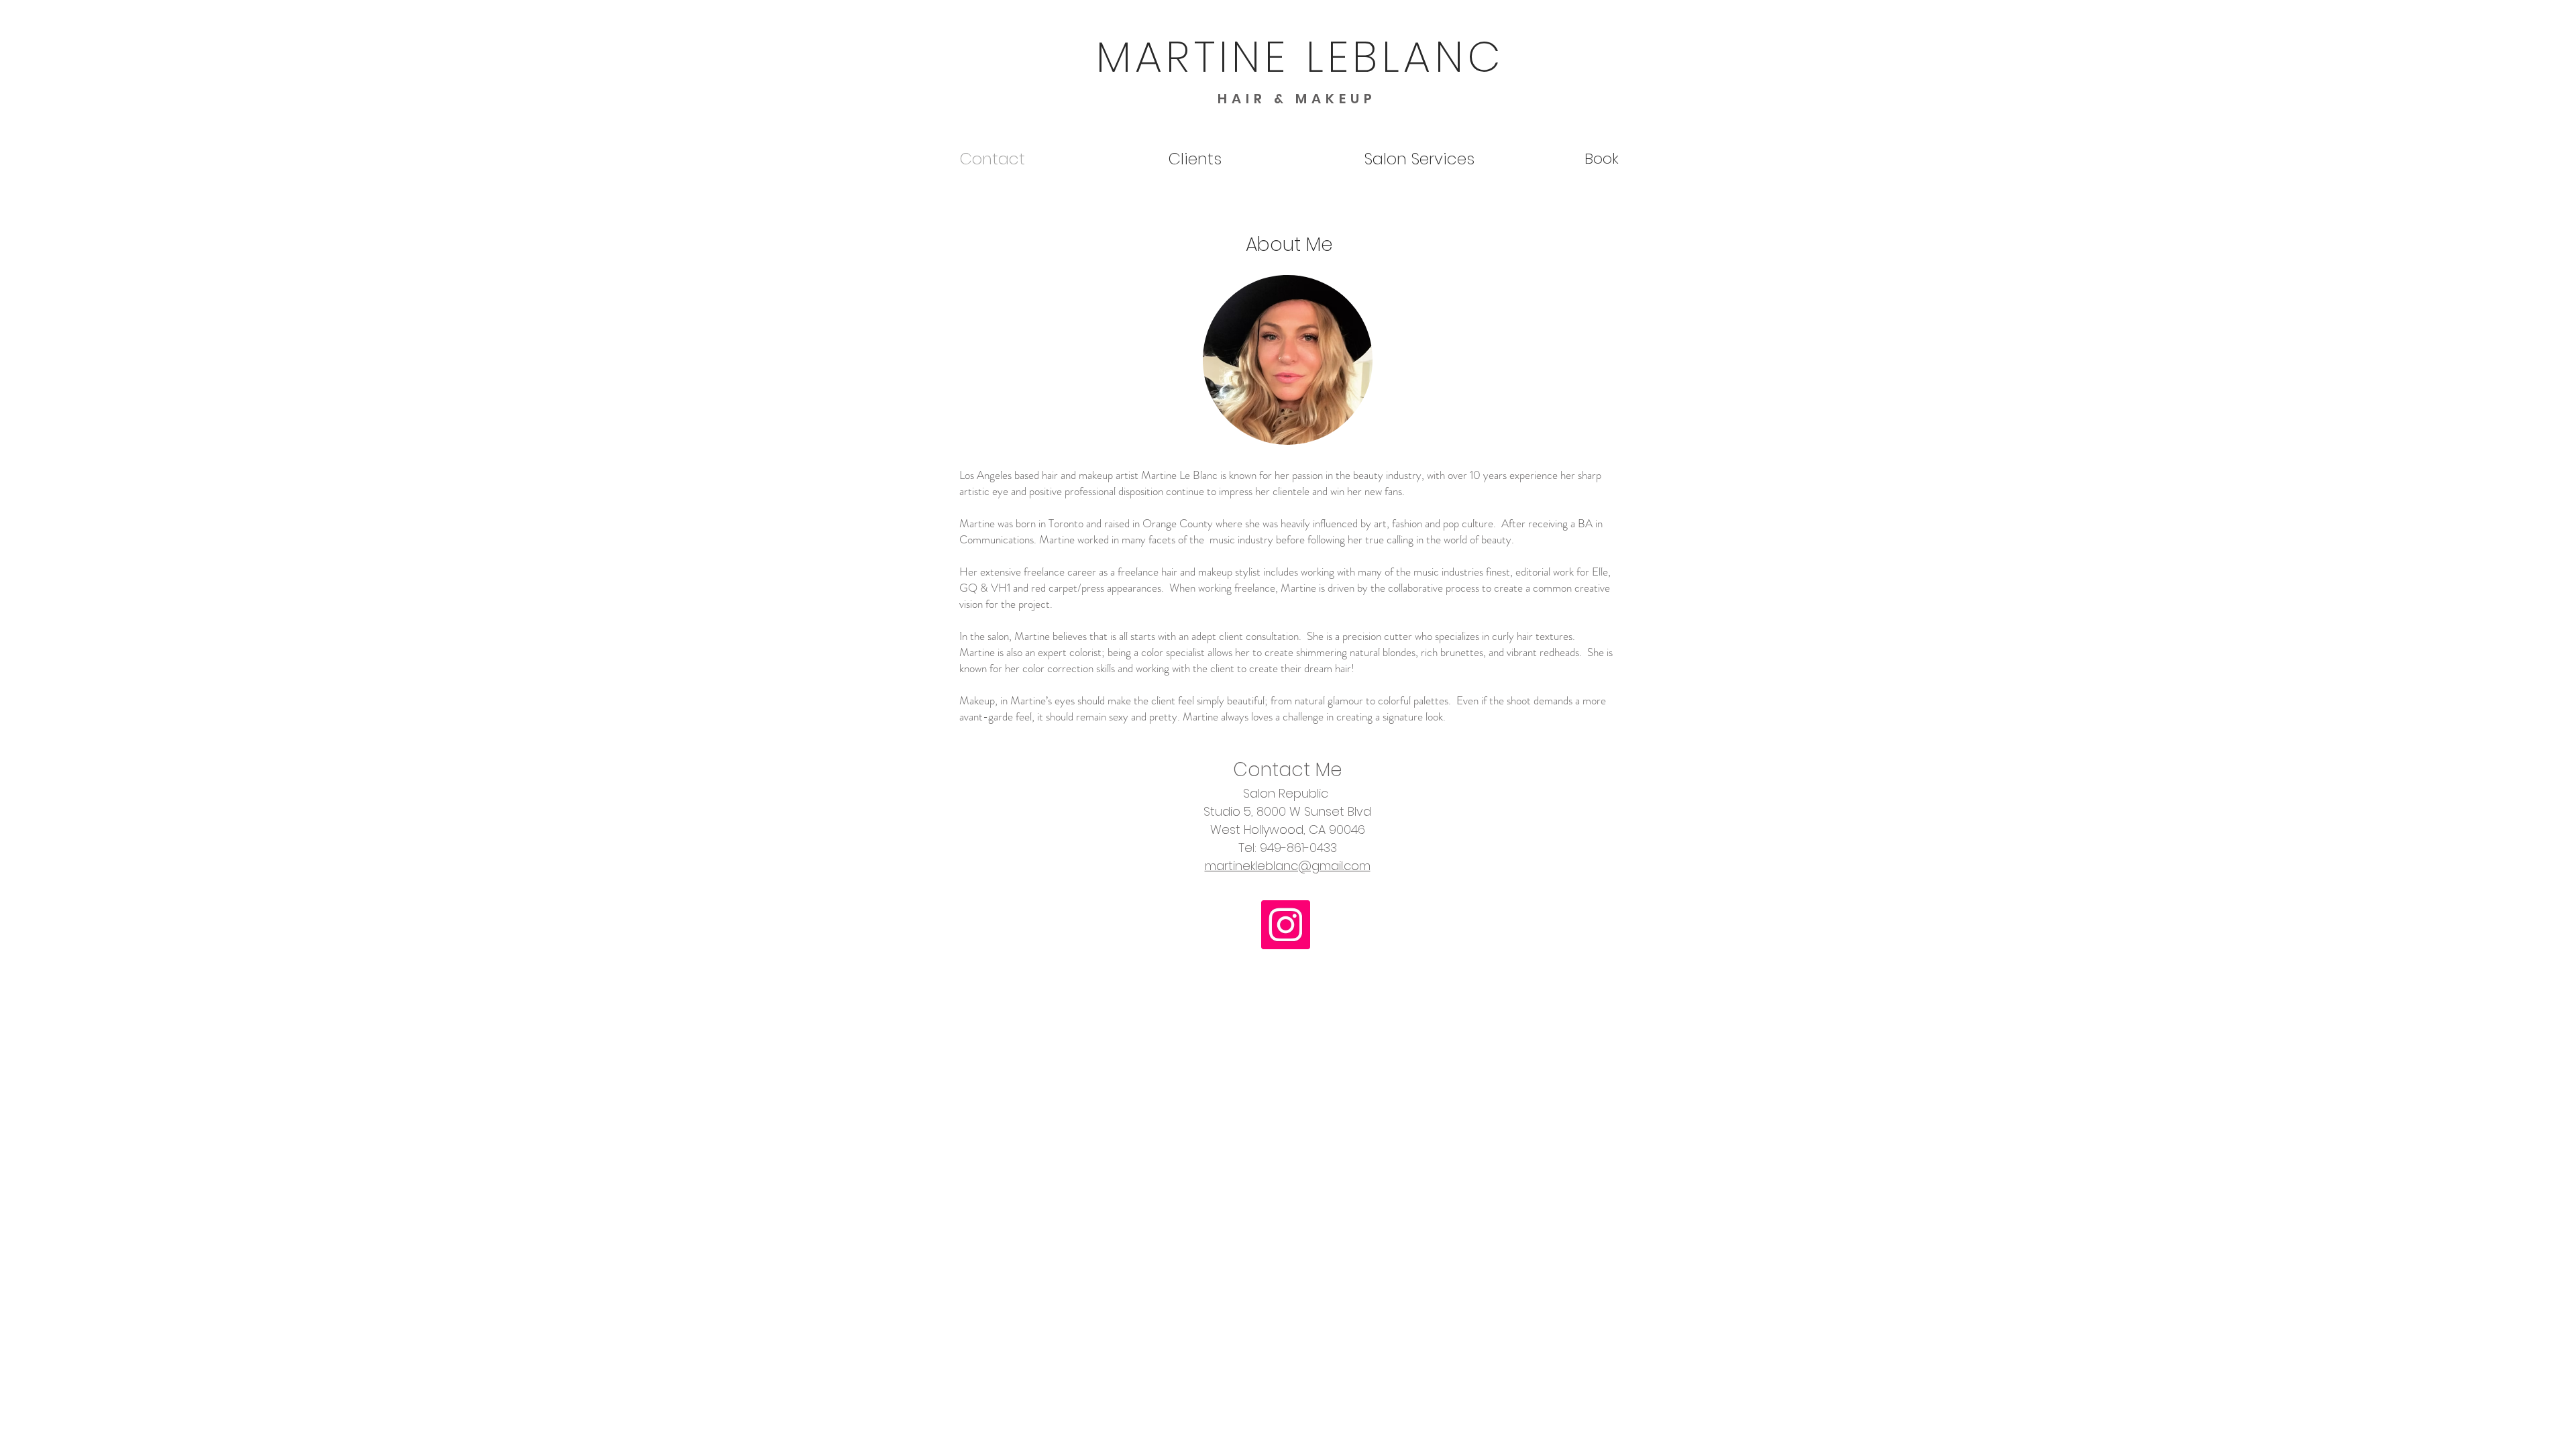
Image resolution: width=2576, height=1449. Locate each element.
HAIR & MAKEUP (1297, 99)
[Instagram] (1286, 925)
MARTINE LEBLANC (1300, 57)
